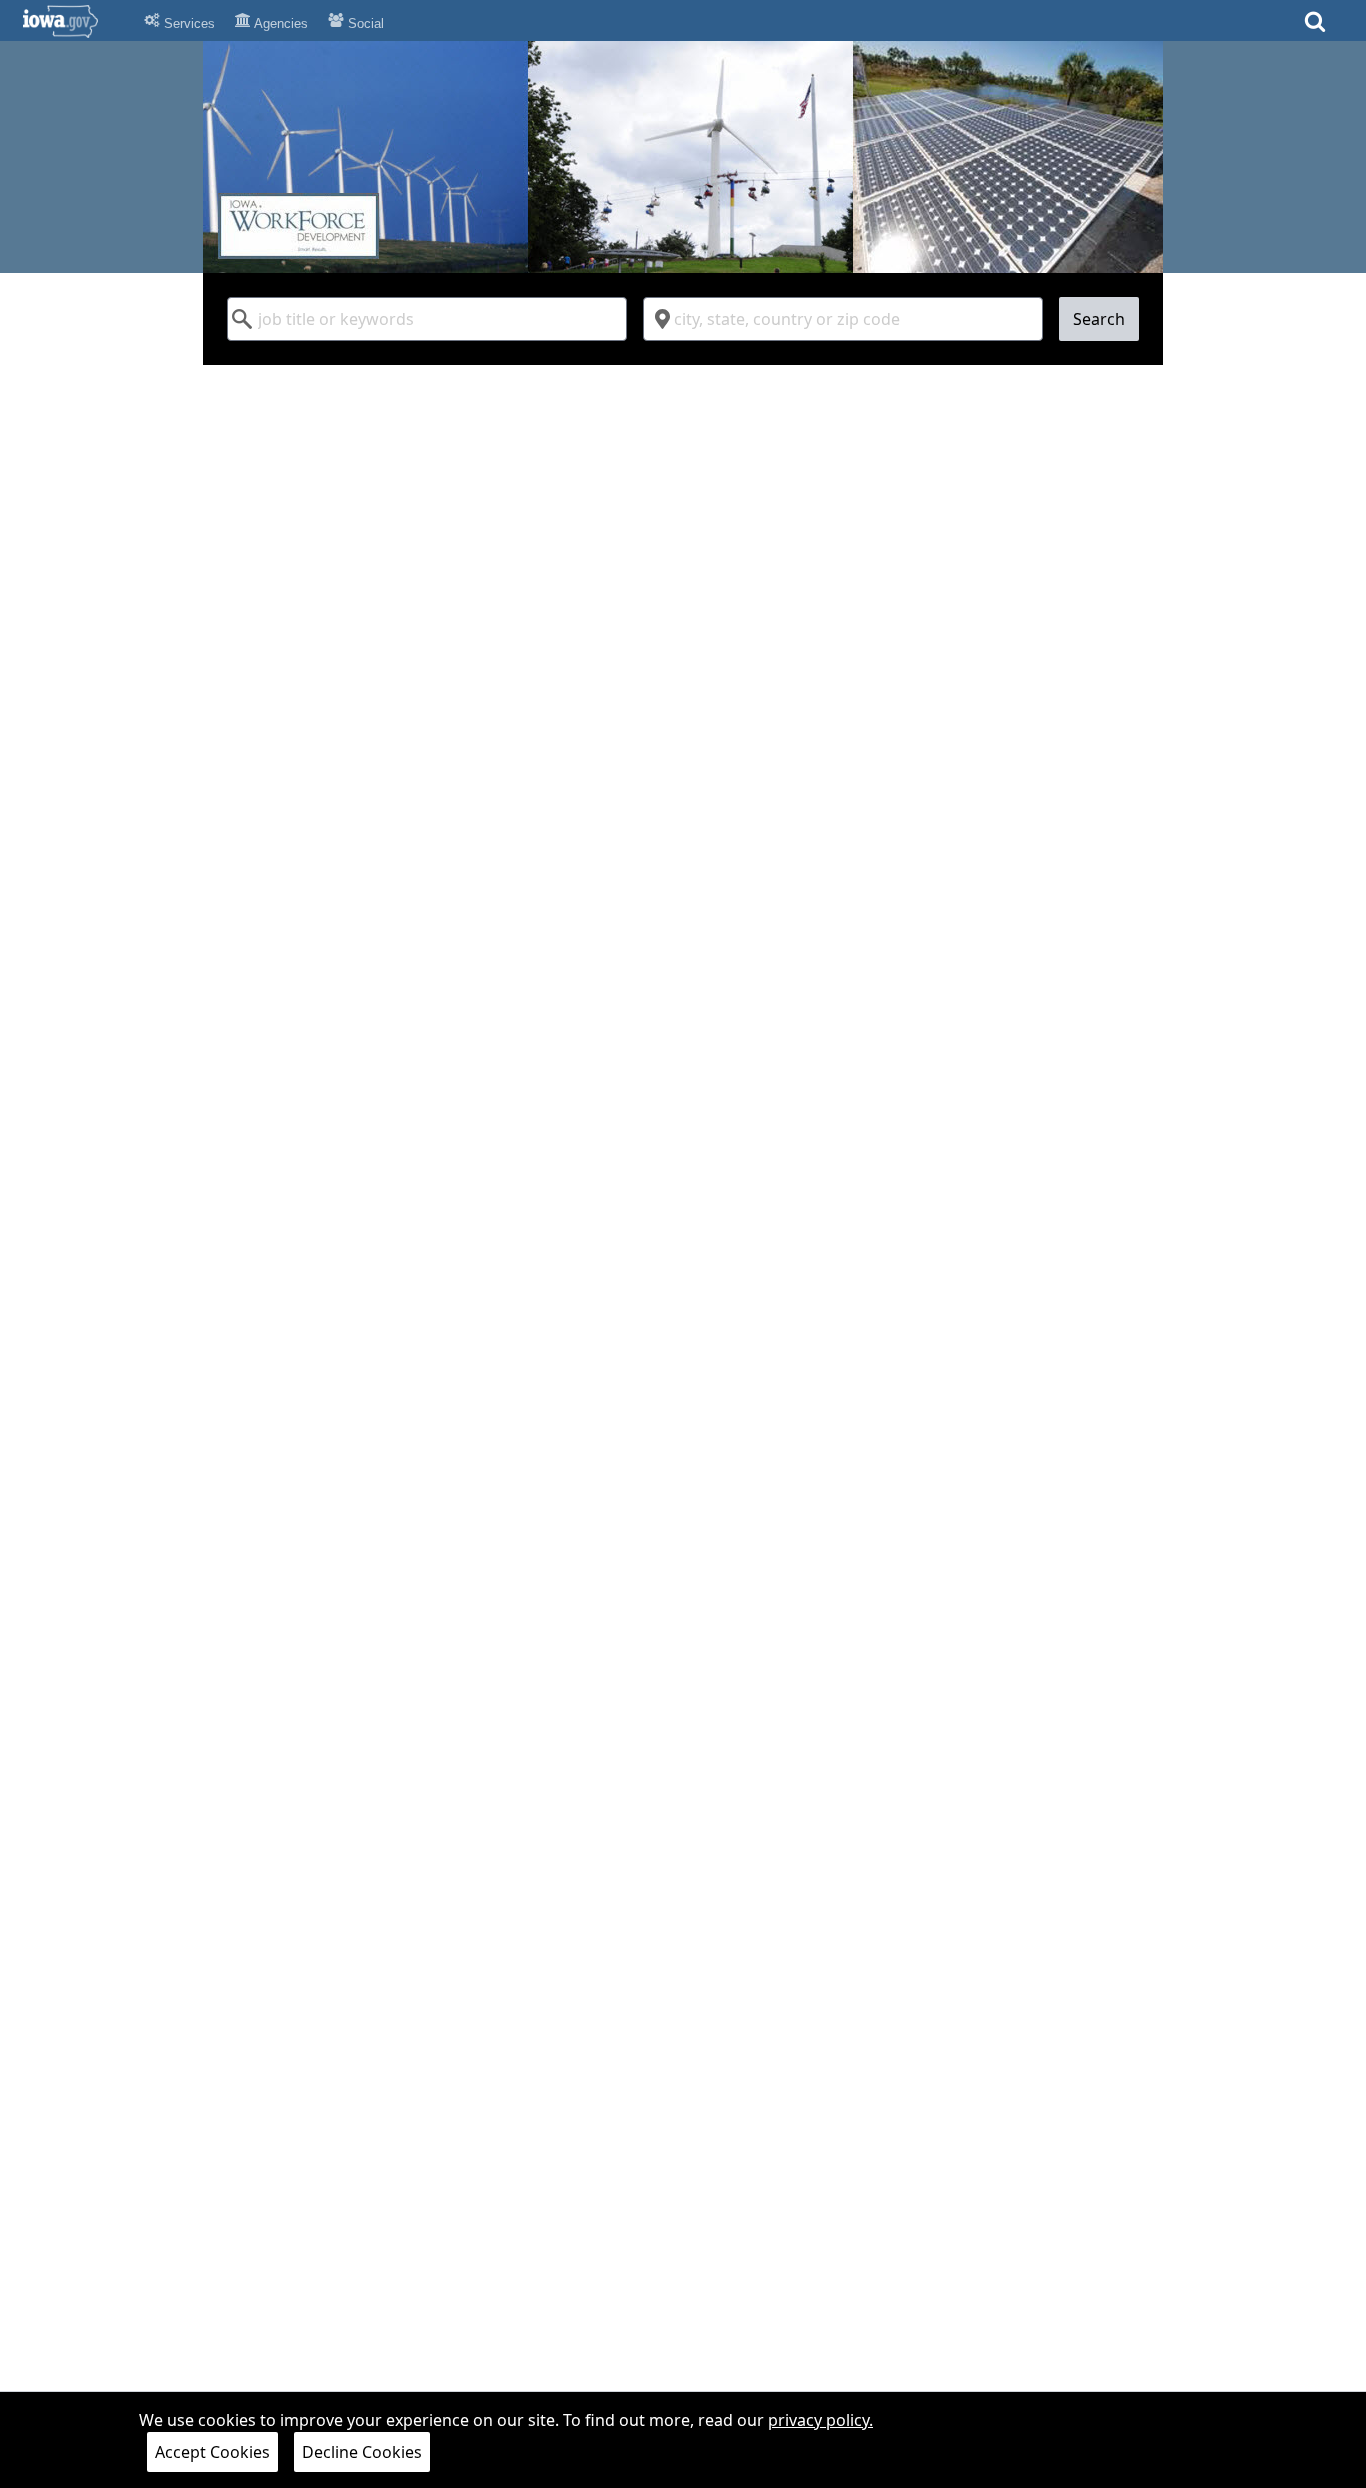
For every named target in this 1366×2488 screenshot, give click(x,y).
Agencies (279, 23)
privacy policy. (820, 2420)
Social (364, 23)
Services (187, 23)
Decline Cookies (362, 2452)
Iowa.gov (72, 21)
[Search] (1315, 27)
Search (1099, 319)
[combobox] (427, 319)
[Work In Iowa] (683, 157)
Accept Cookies (212, 2452)
